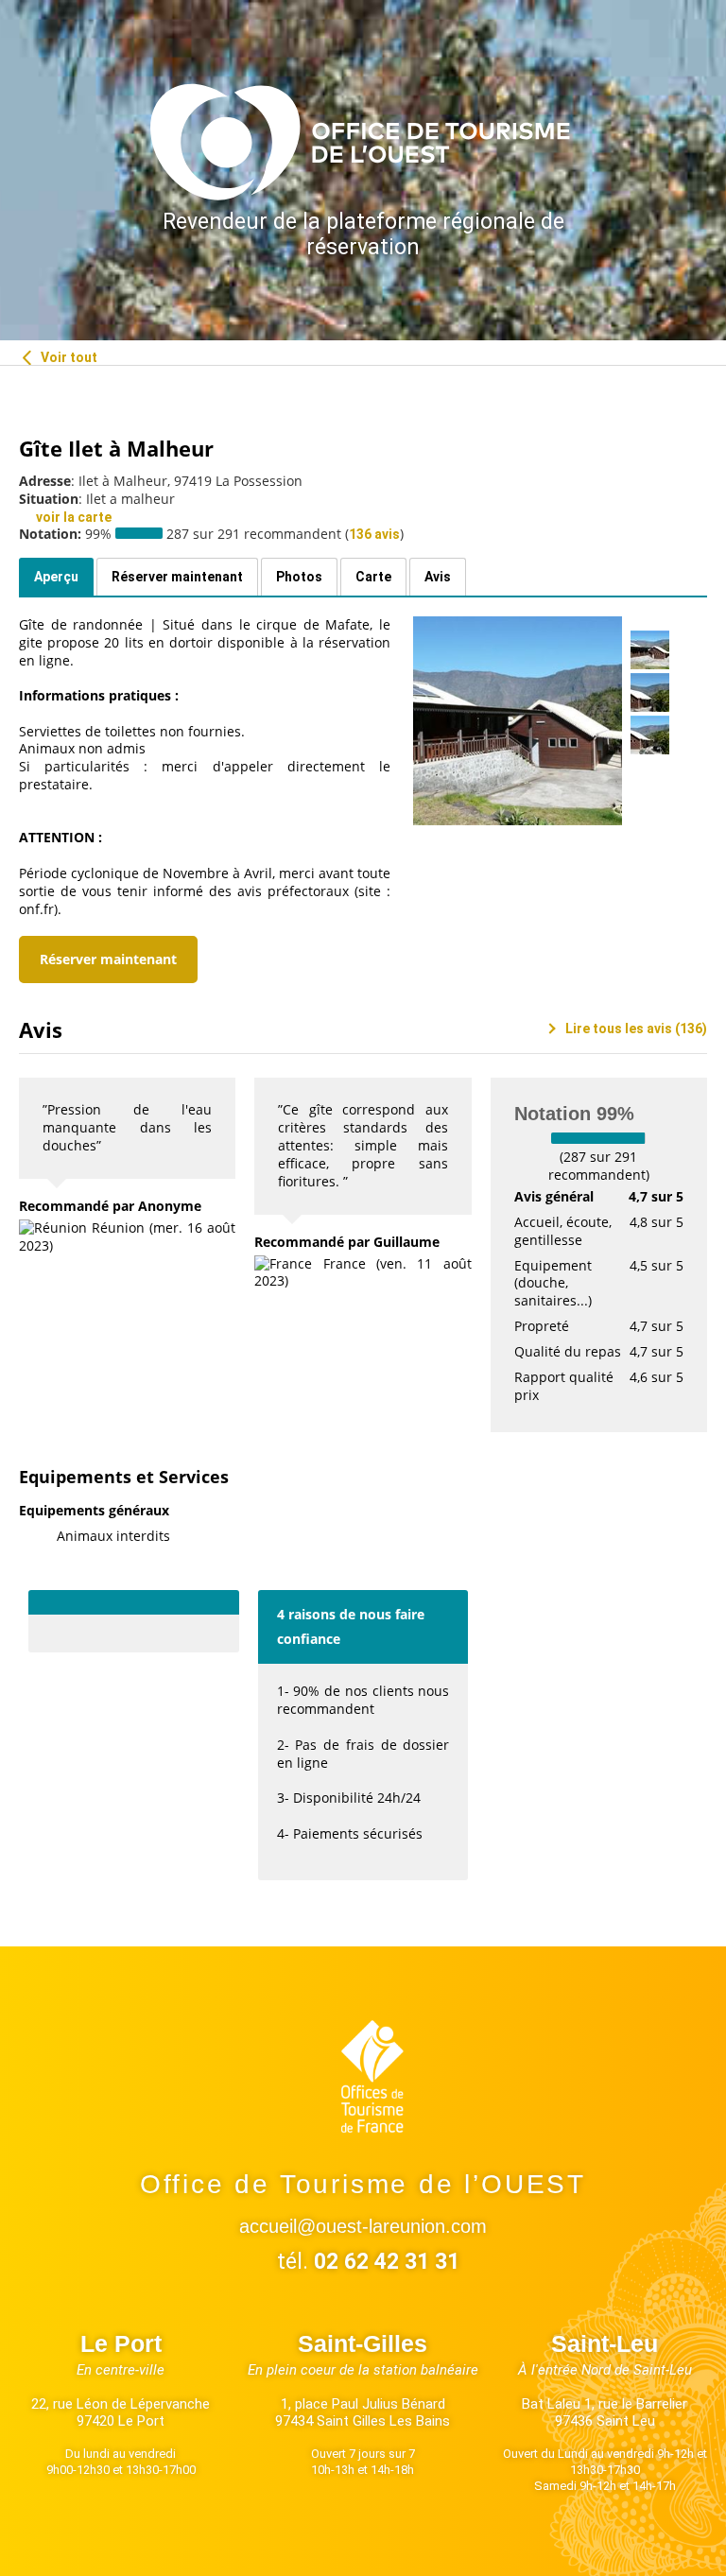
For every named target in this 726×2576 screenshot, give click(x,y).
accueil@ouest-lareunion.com (363, 2226)
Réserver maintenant (108, 959)
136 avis (374, 534)
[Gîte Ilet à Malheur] (518, 721)
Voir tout (68, 357)
